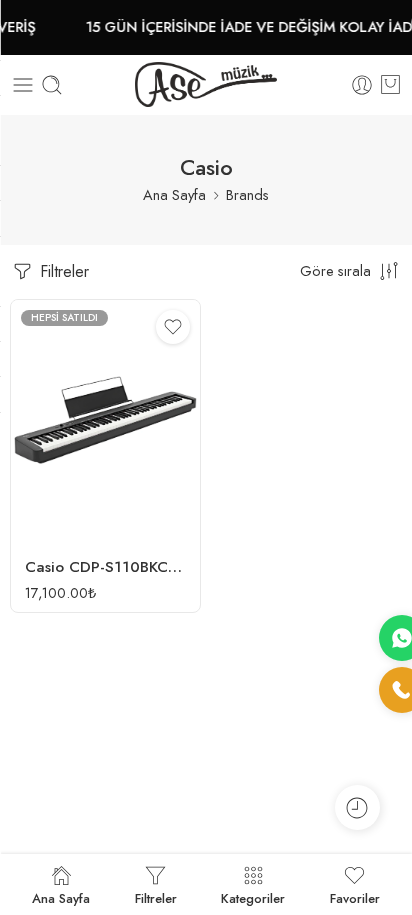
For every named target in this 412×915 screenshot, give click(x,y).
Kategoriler (253, 897)
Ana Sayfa (174, 194)
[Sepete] (390, 85)
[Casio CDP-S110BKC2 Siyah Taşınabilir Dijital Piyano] (105, 421)
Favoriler (355, 897)
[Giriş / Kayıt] (362, 85)
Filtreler (62, 271)
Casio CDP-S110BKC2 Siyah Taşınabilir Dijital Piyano (105, 567)
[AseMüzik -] (206, 84)
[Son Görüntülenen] (357, 807)
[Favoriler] (173, 327)
